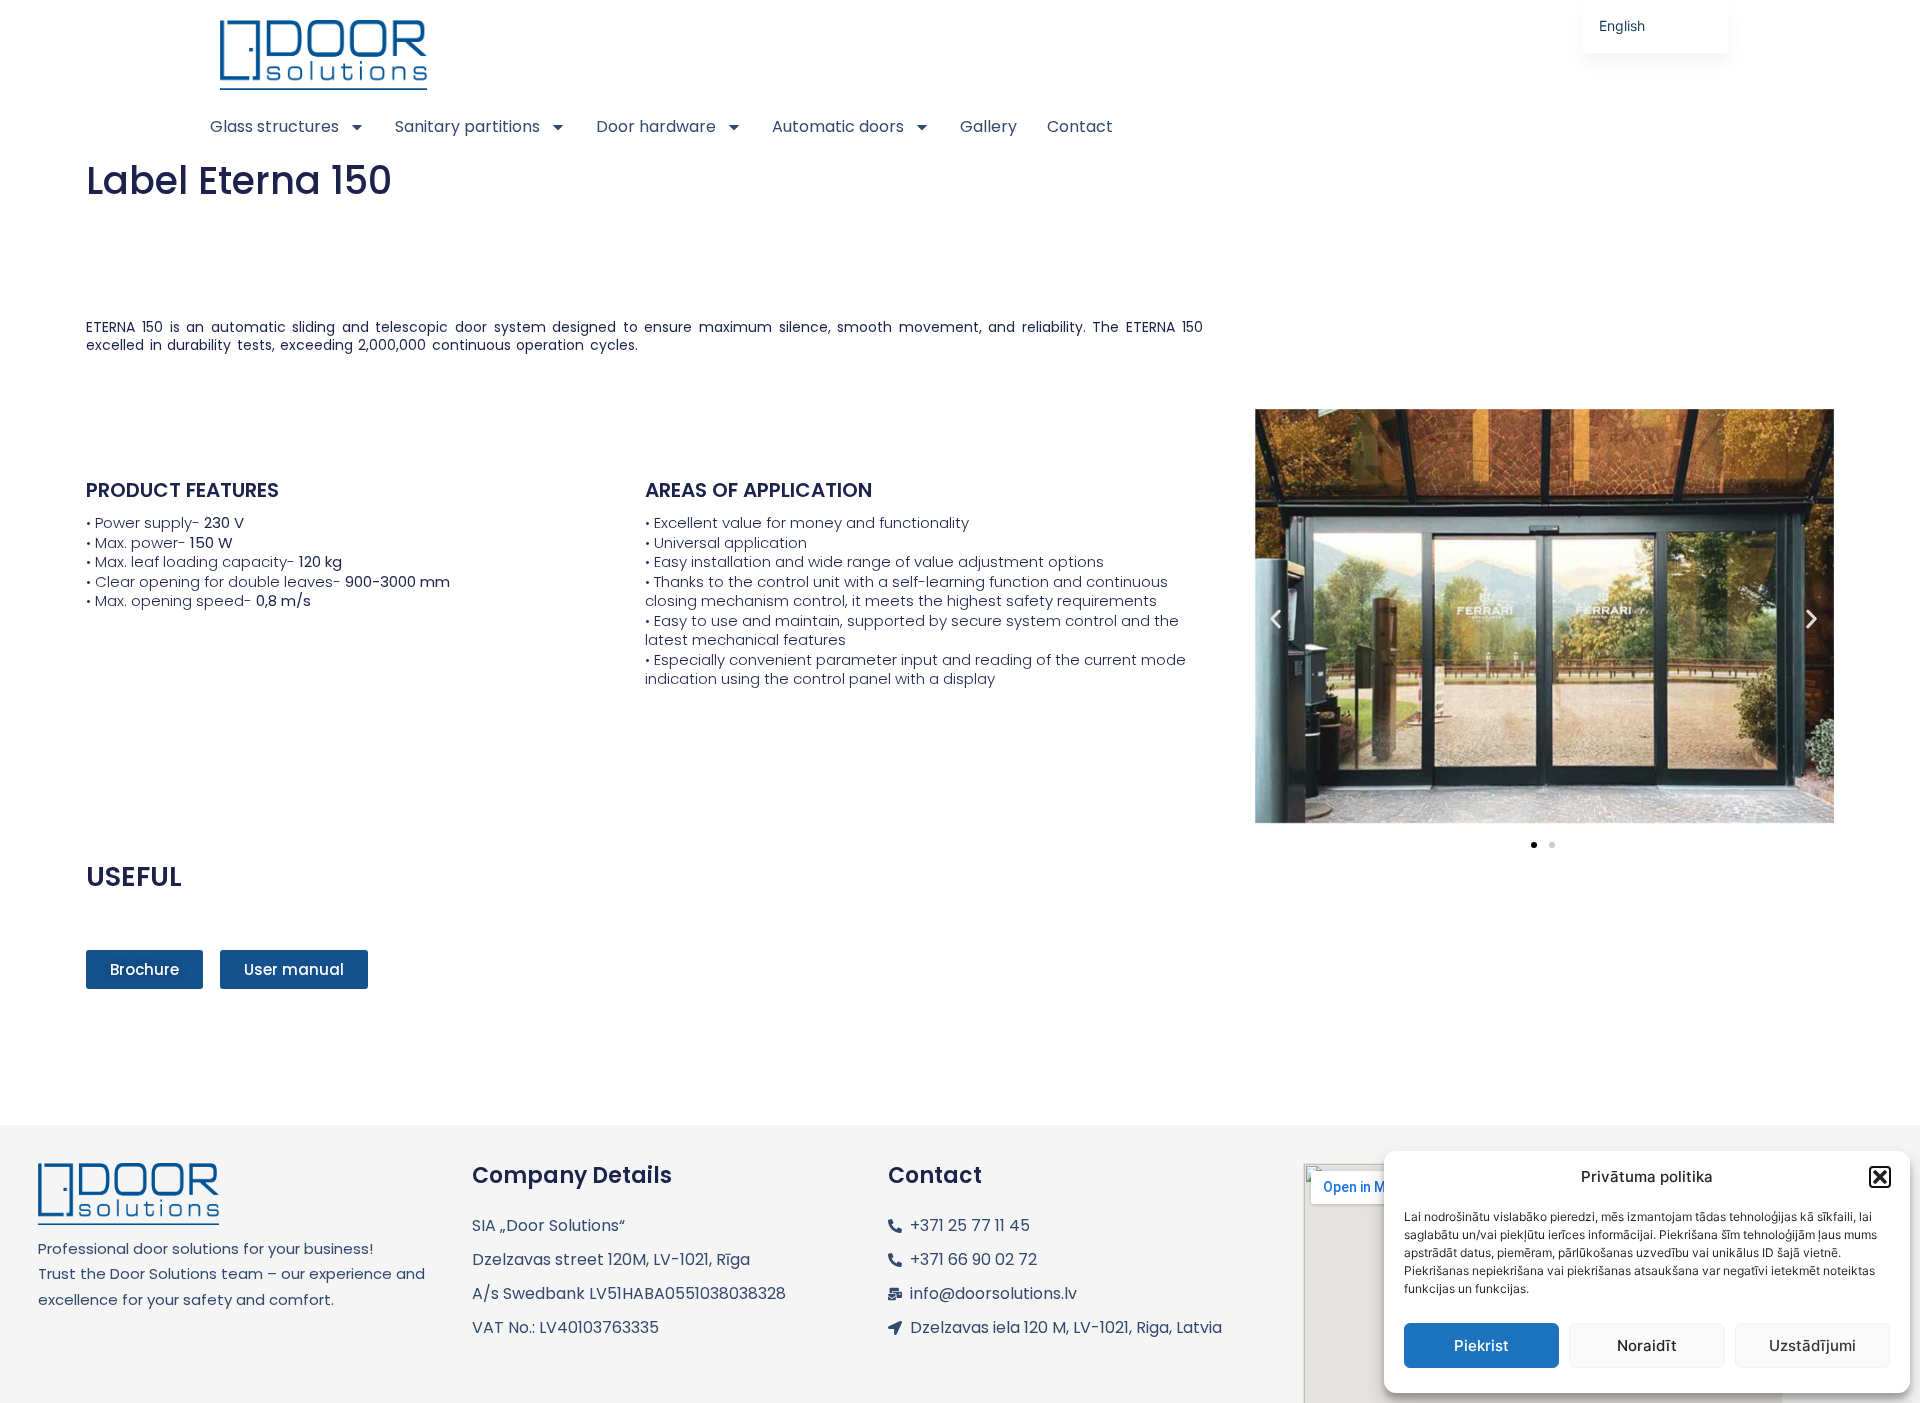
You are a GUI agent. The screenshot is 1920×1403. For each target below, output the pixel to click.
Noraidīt (1647, 1345)
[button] (1880, 1177)
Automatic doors (838, 126)
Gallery (988, 126)
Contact (1080, 126)
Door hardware (656, 126)
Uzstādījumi (1812, 1345)
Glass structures (274, 126)
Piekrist (1481, 1345)
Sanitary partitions (467, 126)
